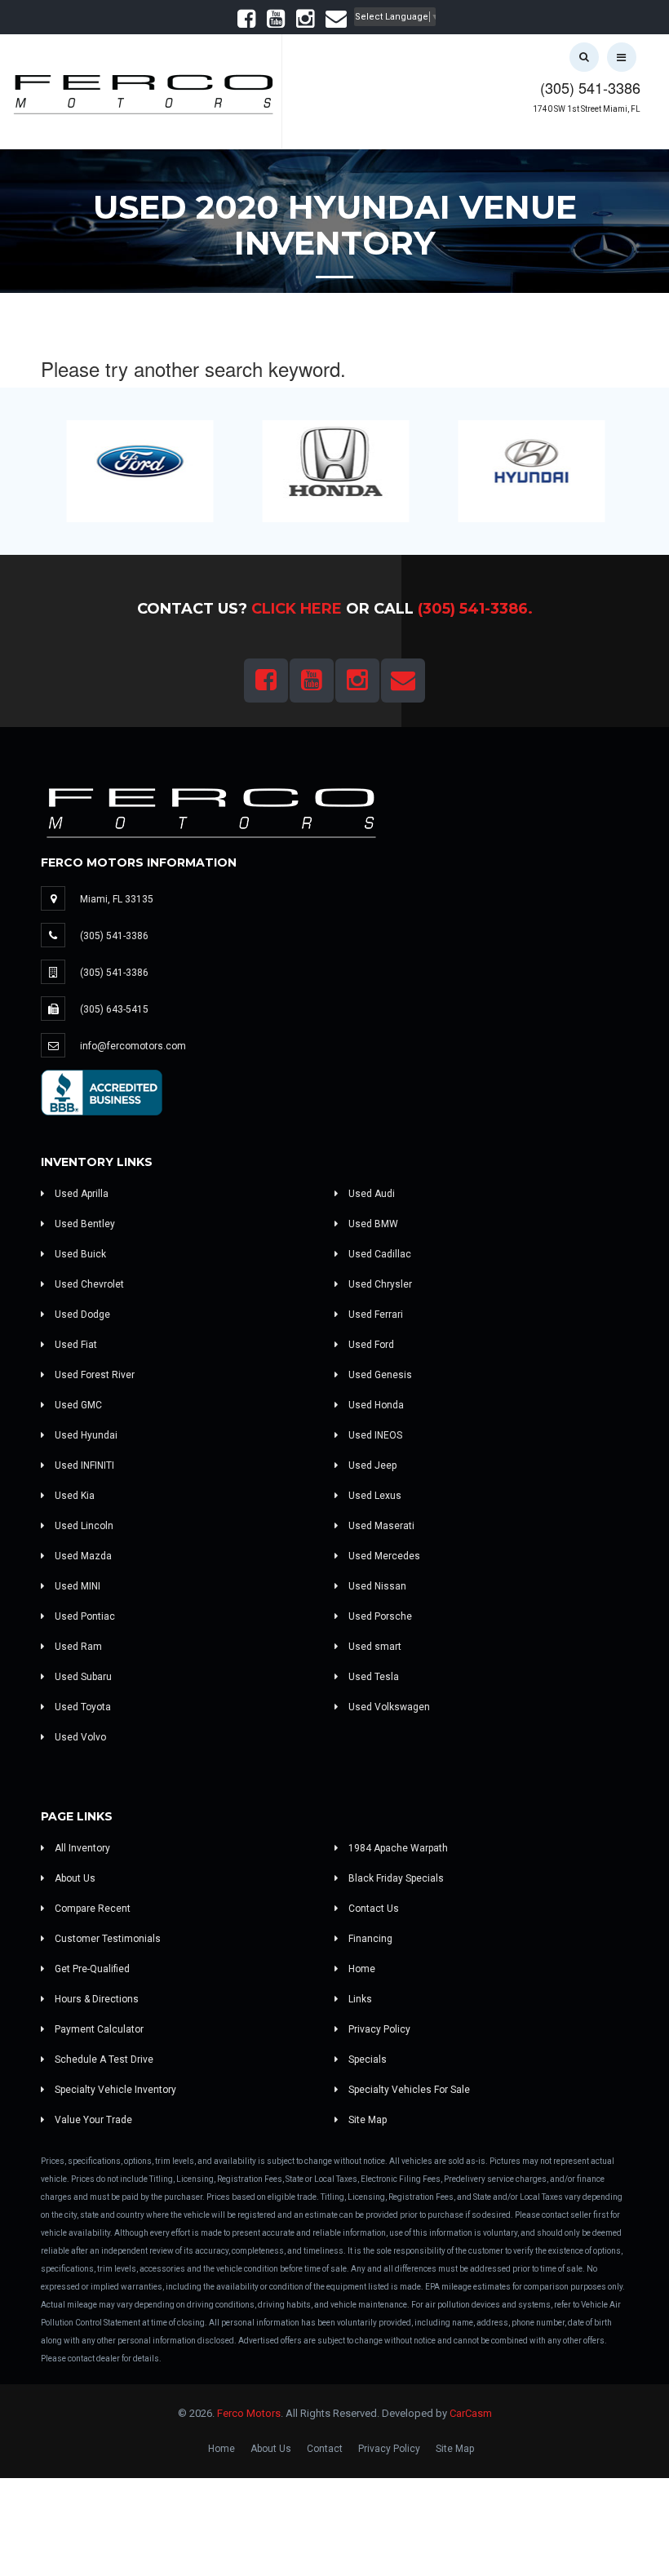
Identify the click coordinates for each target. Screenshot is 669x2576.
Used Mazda (82, 1556)
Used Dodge (81, 1315)
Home (361, 1969)
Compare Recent (91, 1909)
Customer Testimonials (106, 1939)
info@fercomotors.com (133, 1046)
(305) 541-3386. (475, 609)
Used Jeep (371, 1465)
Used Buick (79, 1254)
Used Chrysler (379, 1284)
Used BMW (372, 1224)
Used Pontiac (84, 1616)
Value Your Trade (92, 2120)
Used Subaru (82, 1677)
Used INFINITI (83, 1465)
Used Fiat (75, 1345)
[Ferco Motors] (143, 90)
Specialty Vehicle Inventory (114, 2090)
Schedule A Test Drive (103, 2059)
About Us (74, 1878)
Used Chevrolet (88, 1284)
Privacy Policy (378, 2029)
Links (359, 1999)
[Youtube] (276, 22)
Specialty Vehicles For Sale (408, 2090)
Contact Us (372, 1909)
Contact (325, 2449)
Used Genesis (379, 1375)
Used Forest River (93, 1375)
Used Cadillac (379, 1254)
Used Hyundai (85, 1435)
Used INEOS (374, 1435)
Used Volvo (79, 1737)
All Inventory (81, 1848)
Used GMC (77, 1405)
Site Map (366, 2120)
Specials (366, 2059)
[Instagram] (305, 22)
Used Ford (370, 1345)
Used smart (374, 1647)
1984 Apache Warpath (397, 1848)
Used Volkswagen (388, 1707)
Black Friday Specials (395, 1878)
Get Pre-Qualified (91, 1969)
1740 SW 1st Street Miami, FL (587, 109)
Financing (369, 1939)
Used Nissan (376, 1586)
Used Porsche (379, 1616)
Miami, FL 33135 (117, 899)
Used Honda (375, 1405)
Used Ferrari (374, 1315)
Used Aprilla (80, 1194)
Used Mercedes (383, 1556)
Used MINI (76, 1586)
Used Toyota (82, 1707)
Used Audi (370, 1194)
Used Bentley (84, 1224)
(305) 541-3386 (590, 87)
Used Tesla (372, 1677)
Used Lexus (374, 1496)
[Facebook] (246, 22)
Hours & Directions (95, 1999)
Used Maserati (380, 1526)
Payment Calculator (98, 2029)
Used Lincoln (83, 1526)
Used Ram (77, 1647)
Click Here (297, 609)
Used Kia (73, 1496)
